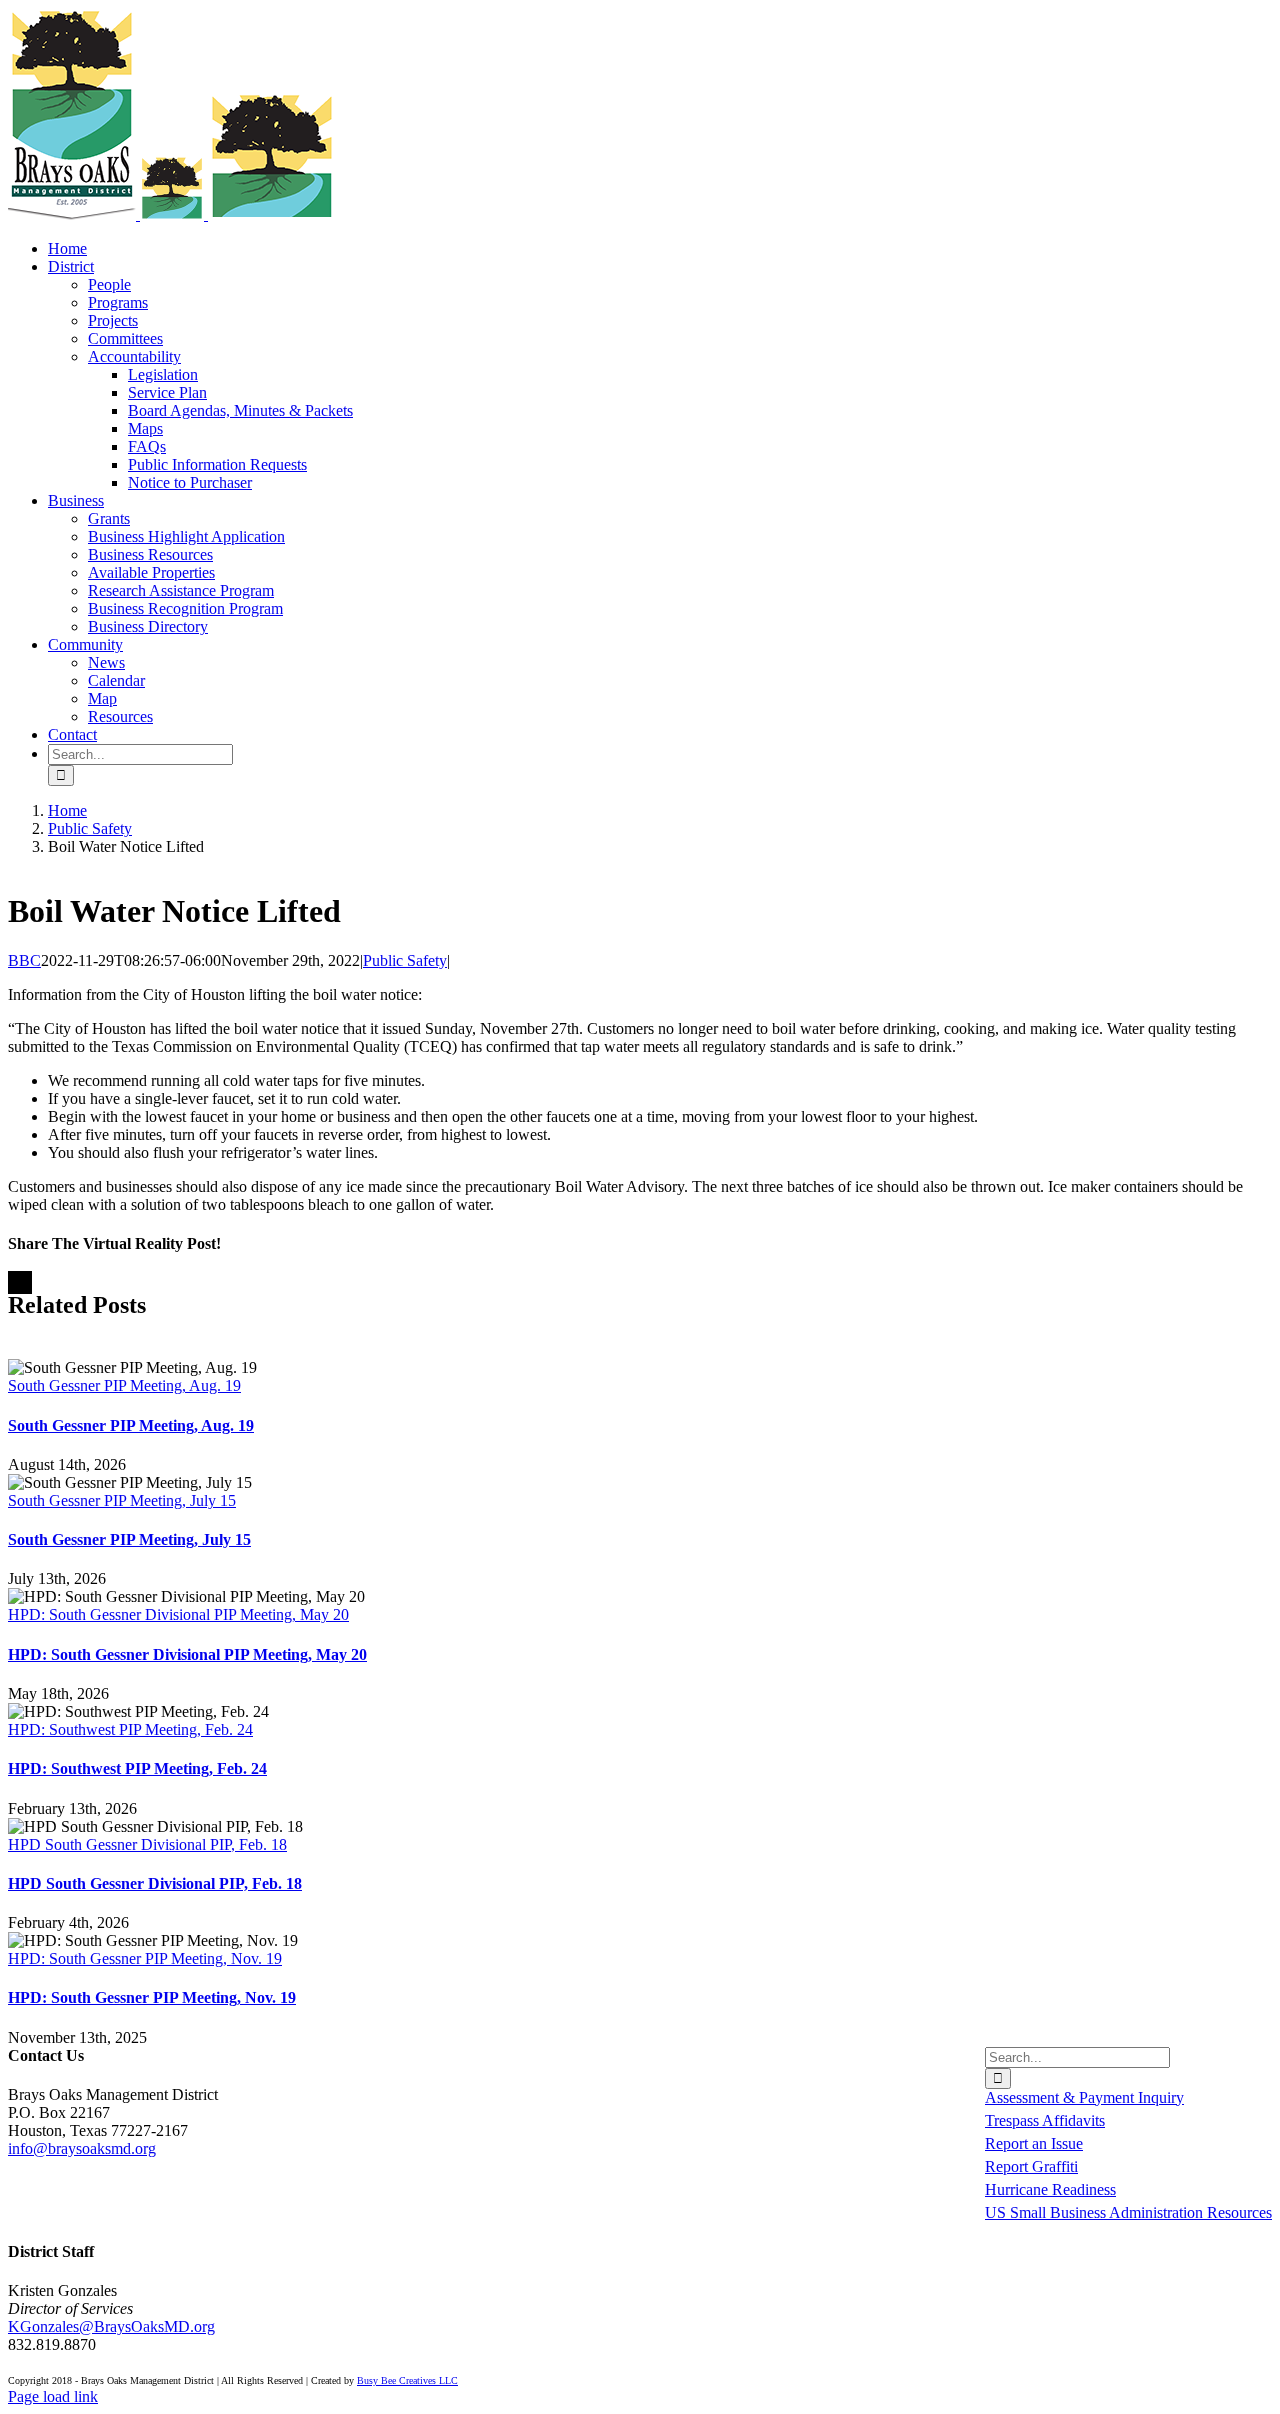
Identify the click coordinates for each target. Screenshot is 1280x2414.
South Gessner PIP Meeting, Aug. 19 (124, 1385)
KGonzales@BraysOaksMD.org (111, 2326)
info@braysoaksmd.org (82, 2148)
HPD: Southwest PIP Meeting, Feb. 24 (130, 1729)
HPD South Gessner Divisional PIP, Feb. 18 (147, 1844)
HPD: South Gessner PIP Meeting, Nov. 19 (145, 1958)
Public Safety (405, 960)
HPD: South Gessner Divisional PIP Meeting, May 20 (178, 1614)
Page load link (53, 2396)
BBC (24, 960)
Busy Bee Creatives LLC (407, 2380)
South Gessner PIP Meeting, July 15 (122, 1500)
